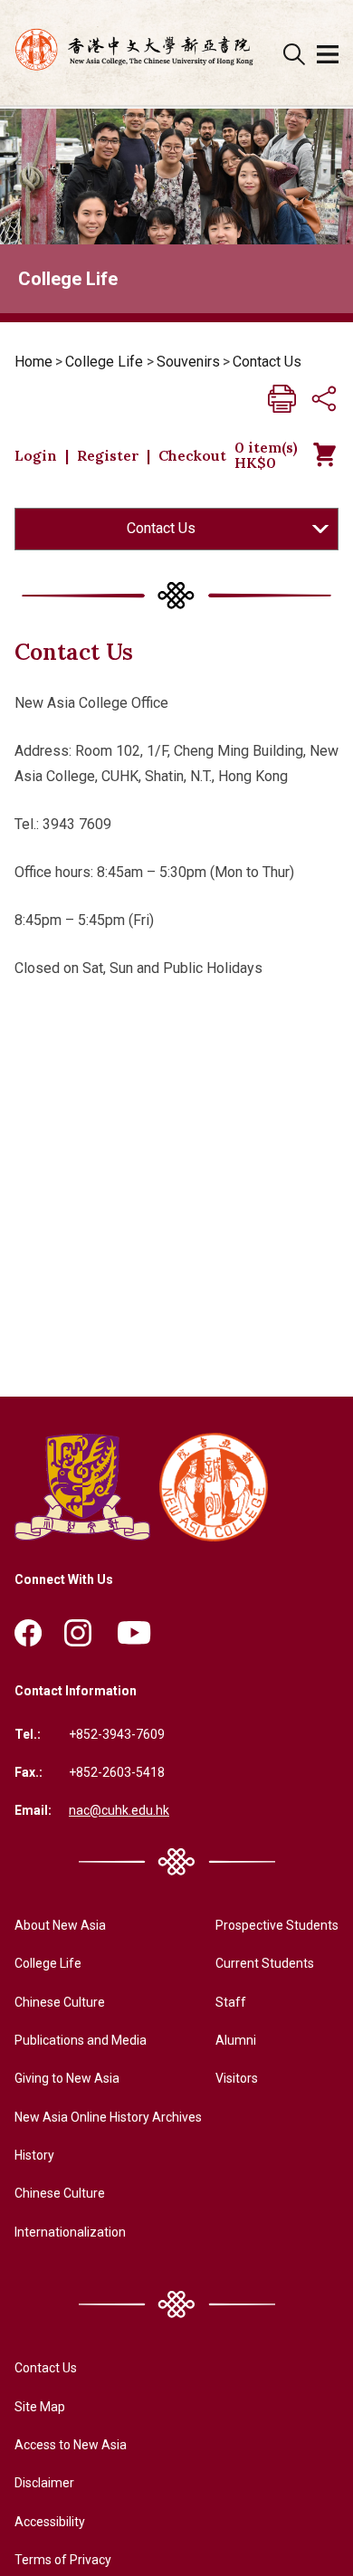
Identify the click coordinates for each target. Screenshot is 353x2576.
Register (108, 455)
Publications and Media (81, 2040)
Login (36, 455)
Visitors (237, 2078)
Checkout (192, 455)
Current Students (265, 1963)
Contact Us (267, 362)
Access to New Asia (71, 2445)
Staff (231, 2002)
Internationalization (70, 2232)
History (34, 2155)
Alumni (236, 2040)
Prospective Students (277, 1925)
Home (33, 362)
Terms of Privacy (63, 2560)
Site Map (40, 2407)
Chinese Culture (60, 2002)
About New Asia (60, 1925)
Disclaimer (44, 2483)
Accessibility (50, 2522)
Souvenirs (188, 362)
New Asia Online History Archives (108, 2117)
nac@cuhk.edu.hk (119, 1810)
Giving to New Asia (67, 2078)
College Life (104, 362)
